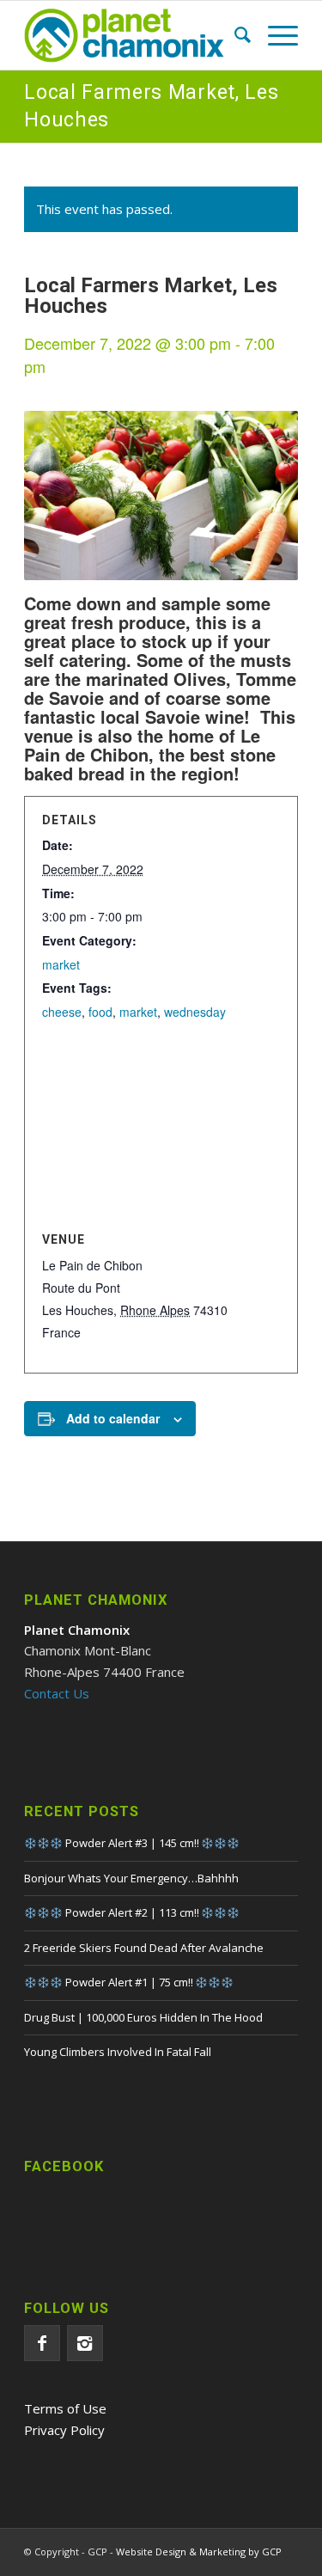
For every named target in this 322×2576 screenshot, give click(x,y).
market (61, 964)
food (100, 1012)
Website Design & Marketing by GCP (199, 2552)
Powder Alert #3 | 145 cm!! (132, 1843)
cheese (62, 1012)
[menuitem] (234, 35)
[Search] (234, 35)
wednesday (195, 1012)
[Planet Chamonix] (134, 35)
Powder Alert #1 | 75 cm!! (129, 1982)
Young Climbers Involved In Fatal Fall (118, 2052)
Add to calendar (113, 1418)
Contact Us (57, 1693)
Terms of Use (65, 2408)
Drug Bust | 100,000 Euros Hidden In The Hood (143, 2017)
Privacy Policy (64, 2430)
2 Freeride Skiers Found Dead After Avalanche (144, 1948)
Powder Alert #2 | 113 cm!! (132, 1912)
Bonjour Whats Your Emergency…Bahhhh (131, 1878)
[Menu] (274, 35)
